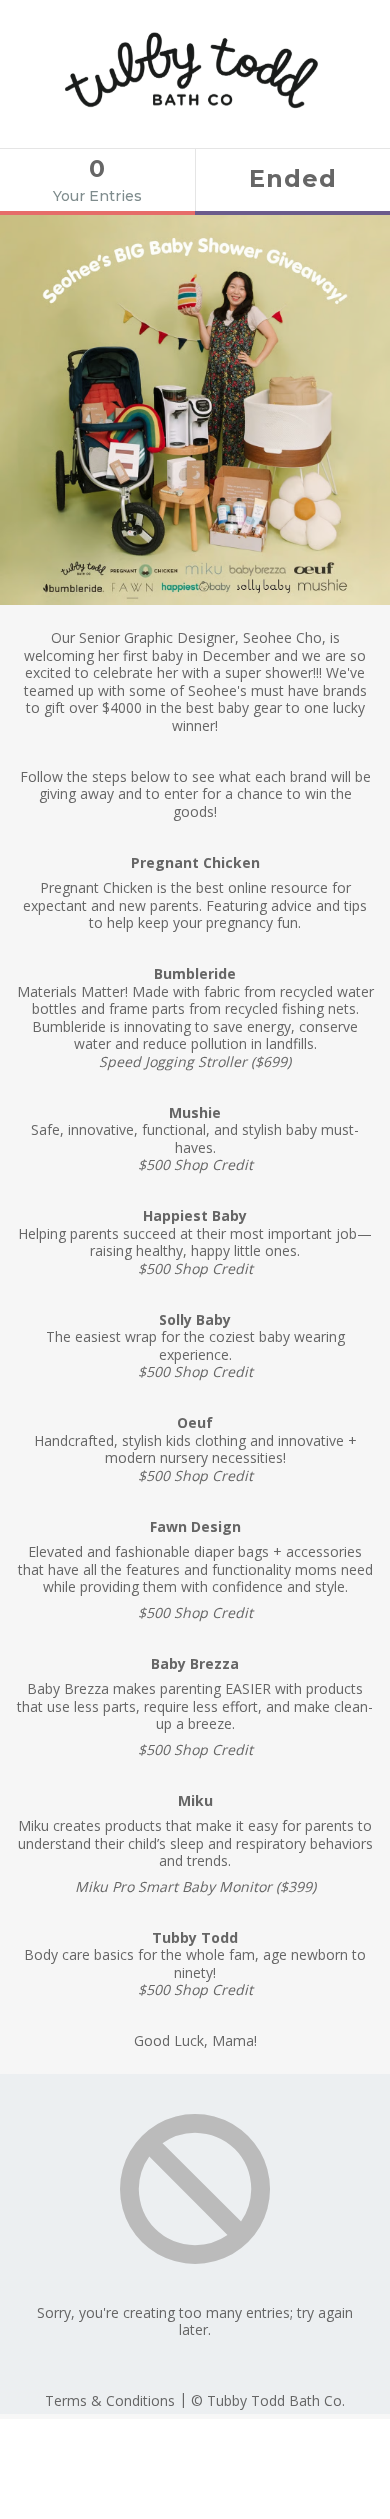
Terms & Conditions (110, 2400)
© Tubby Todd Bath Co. (268, 2400)
